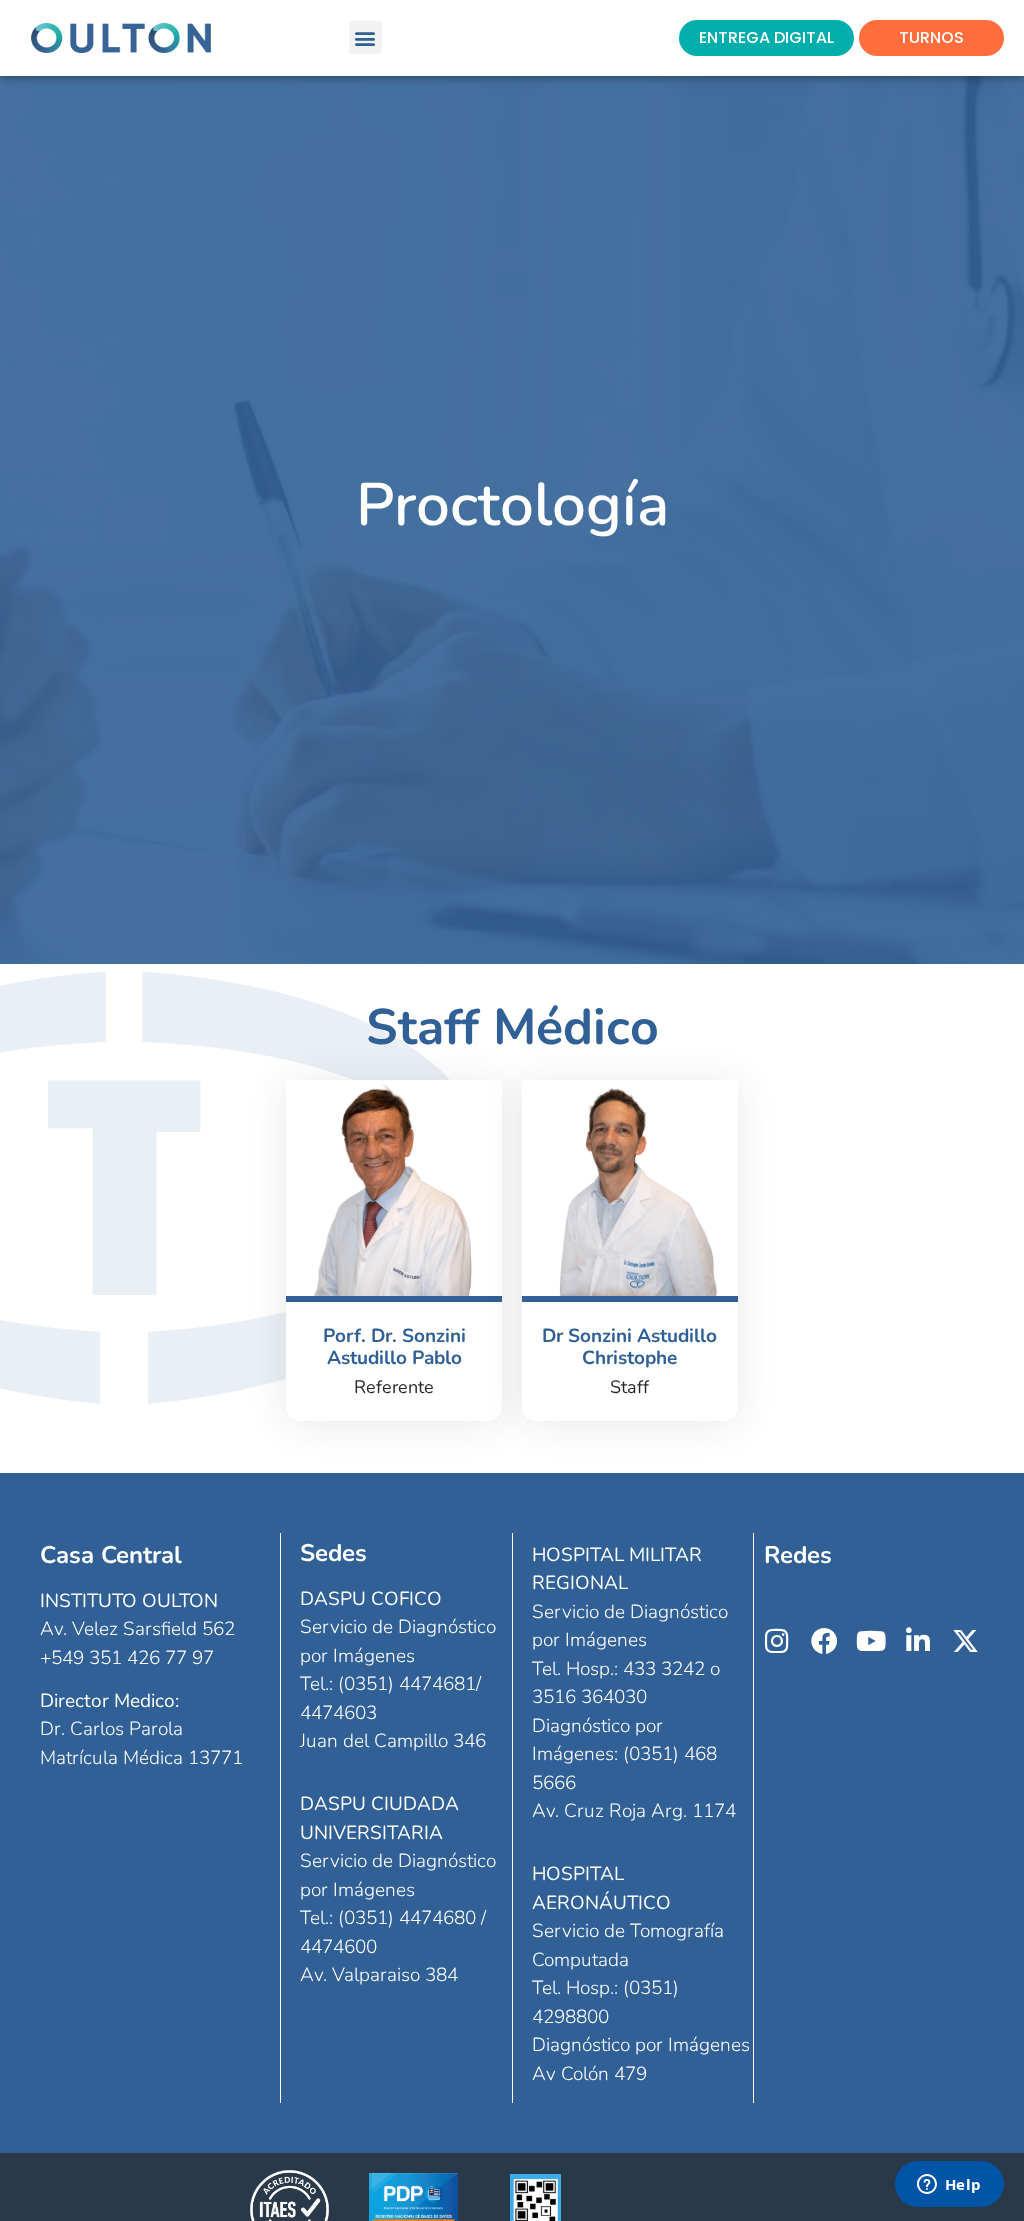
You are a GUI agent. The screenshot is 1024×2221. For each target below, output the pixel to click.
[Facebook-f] (824, 1640)
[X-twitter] (965, 1640)
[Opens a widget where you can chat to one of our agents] (949, 2186)
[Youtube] (871, 1640)
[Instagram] (777, 1640)
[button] (365, 37)
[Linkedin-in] (918, 1640)
